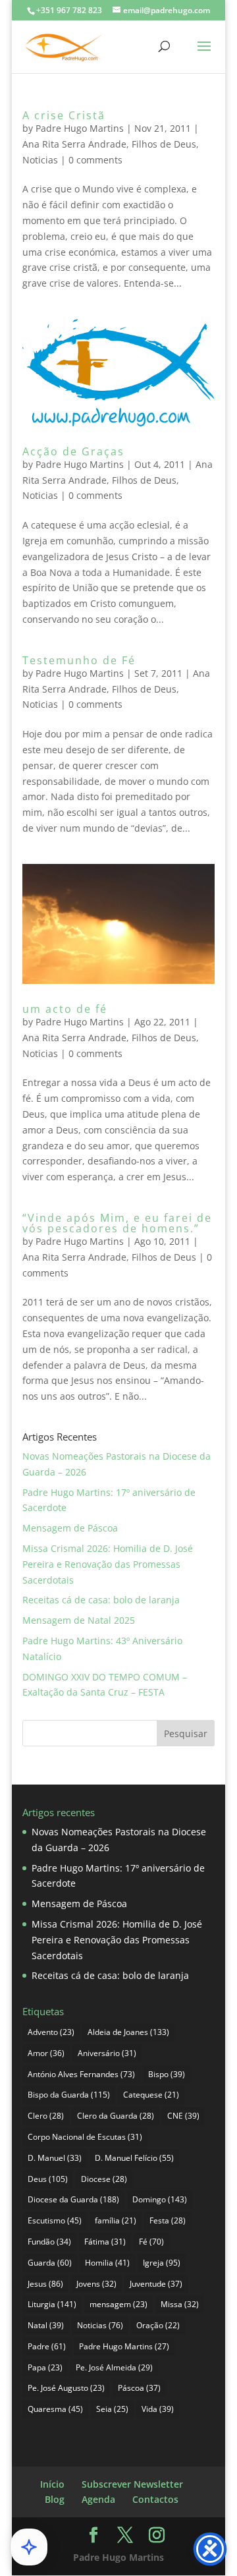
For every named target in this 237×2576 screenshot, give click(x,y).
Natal (46, 2325)
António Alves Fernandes (81, 2074)
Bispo (167, 2074)
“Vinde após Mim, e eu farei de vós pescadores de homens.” (117, 1223)
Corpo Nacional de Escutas (85, 2137)
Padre (47, 2346)
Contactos (155, 2499)
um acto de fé (65, 1009)
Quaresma (55, 2409)
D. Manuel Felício (134, 2158)
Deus (48, 2179)
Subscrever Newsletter (132, 2484)
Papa (45, 2367)
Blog (55, 2499)
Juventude (156, 2284)
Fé (151, 2242)
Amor (46, 2053)
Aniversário (107, 2053)
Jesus (45, 2284)
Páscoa (139, 2388)
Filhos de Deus (164, 144)
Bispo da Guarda (69, 2095)
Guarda (50, 2263)
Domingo (160, 2199)
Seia (112, 2409)
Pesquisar (186, 1733)
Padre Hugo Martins (80, 128)
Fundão (49, 2242)
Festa (168, 2220)
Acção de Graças (73, 451)
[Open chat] (29, 2547)
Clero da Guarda (116, 2116)
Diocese (104, 2179)
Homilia (107, 2263)
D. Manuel (55, 2158)
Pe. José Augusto (66, 2388)
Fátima (105, 2242)
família (116, 2220)
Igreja (162, 2263)
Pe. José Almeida (114, 2367)
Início (52, 2484)
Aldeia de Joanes (128, 2032)
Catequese (151, 2095)
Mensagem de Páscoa (70, 1528)
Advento (51, 2032)
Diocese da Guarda (73, 2199)
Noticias (40, 160)
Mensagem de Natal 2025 (79, 1620)
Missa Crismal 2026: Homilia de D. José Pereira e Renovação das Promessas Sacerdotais (108, 1564)
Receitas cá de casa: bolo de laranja (101, 1600)
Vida (158, 2409)
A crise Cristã (64, 115)
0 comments (95, 160)
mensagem (118, 2304)
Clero (46, 2116)
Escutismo (55, 2220)
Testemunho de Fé (79, 660)
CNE (183, 2116)
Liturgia (52, 2304)
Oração (158, 2325)
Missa (180, 2304)
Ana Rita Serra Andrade (74, 144)
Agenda (98, 2499)
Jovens (96, 2284)
